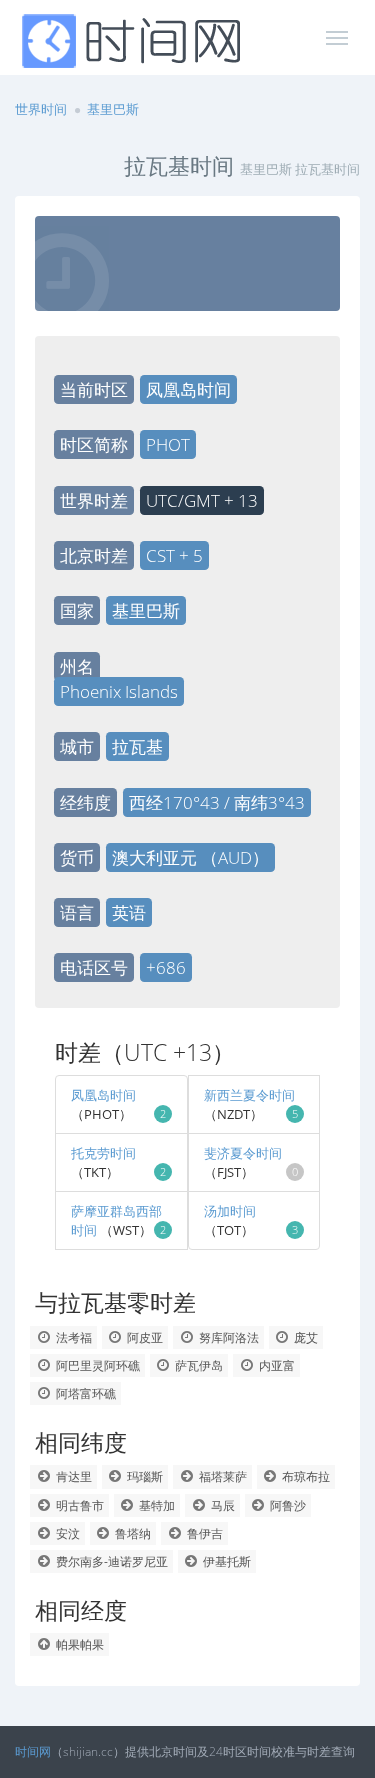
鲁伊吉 (203, 1533)
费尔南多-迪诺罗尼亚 (110, 1561)
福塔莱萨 (221, 1476)
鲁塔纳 (131, 1533)
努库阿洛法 (227, 1337)
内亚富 (275, 1365)
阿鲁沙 (286, 1505)
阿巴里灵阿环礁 (96, 1365)
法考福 (72, 1337)
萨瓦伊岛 (197, 1365)
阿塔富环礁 (84, 1393)
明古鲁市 (78, 1505)
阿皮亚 (143, 1337)
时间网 (33, 1751)
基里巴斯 (113, 109)
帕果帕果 (78, 1644)
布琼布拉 (304, 1476)
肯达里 (72, 1476)
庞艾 (304, 1337)
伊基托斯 (225, 1561)
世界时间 (41, 109)
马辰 (221, 1505)
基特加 (155, 1505)
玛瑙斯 (143, 1476)
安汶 (66, 1533)
